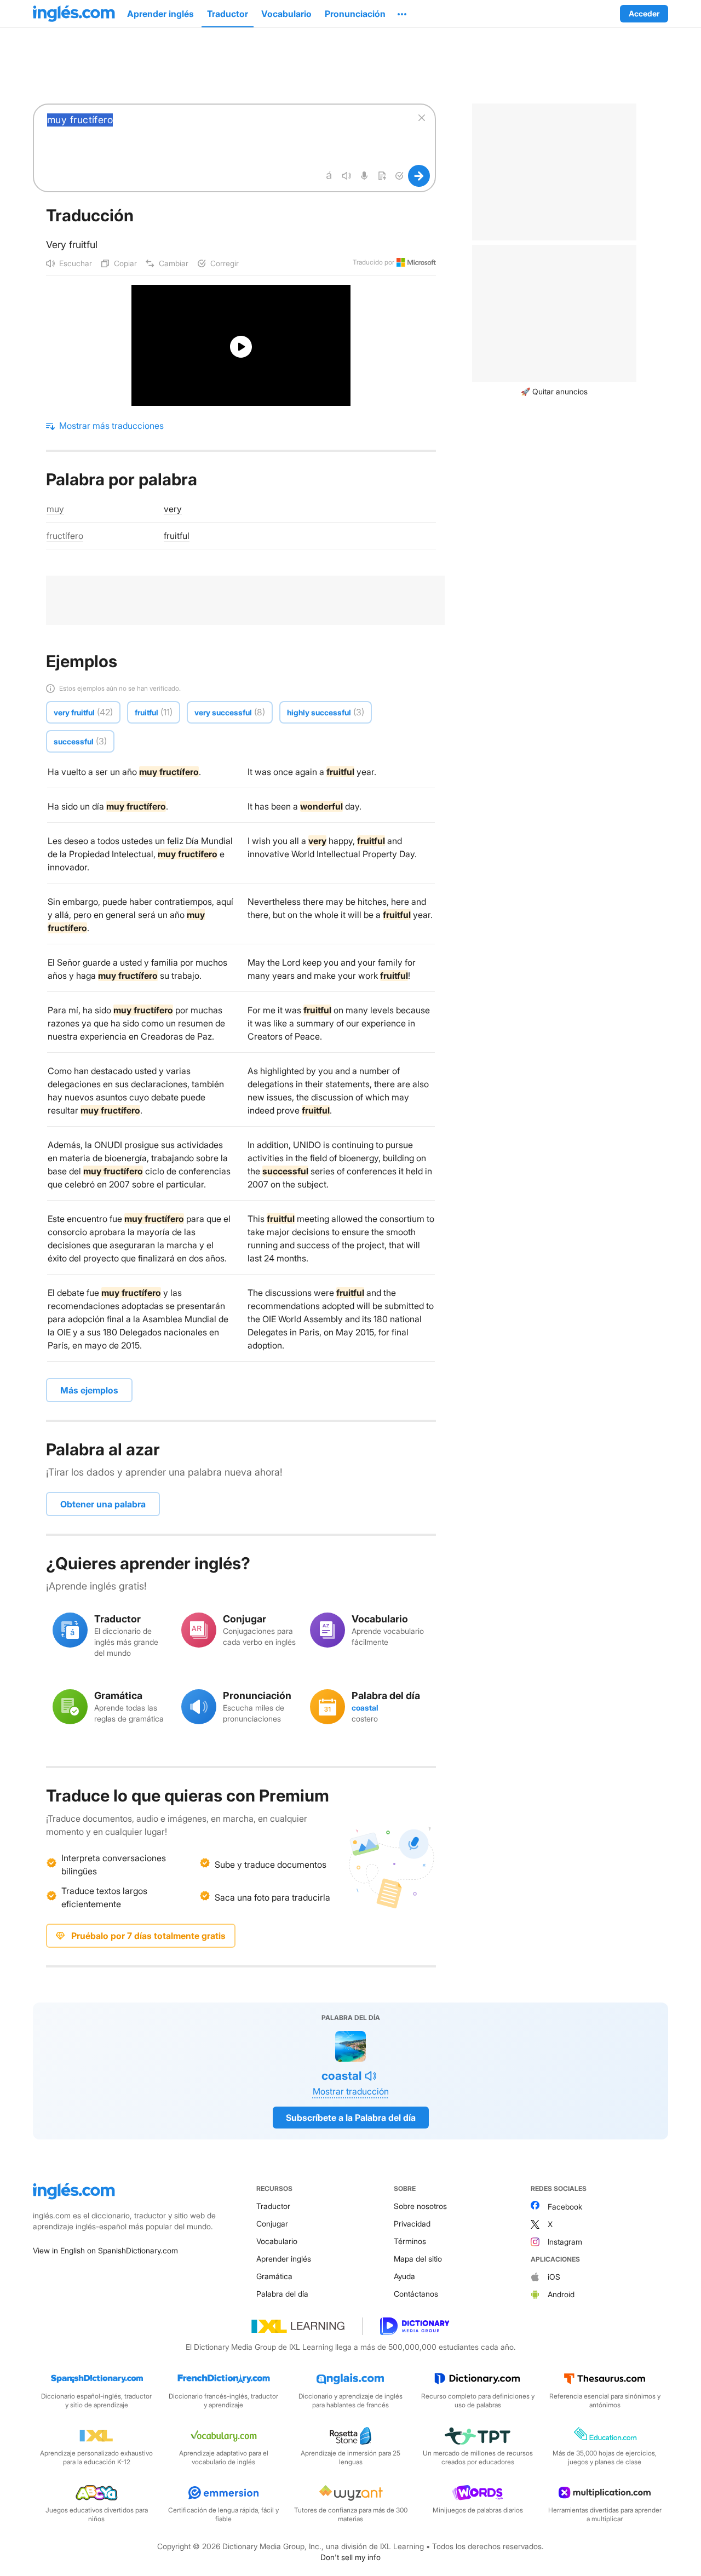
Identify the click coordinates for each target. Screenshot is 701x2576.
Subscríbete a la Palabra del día (351, 2118)
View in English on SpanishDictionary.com (105, 2250)
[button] (402, 14)
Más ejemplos (89, 1390)
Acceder (644, 13)
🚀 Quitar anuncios (554, 391)
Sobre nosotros (420, 2206)
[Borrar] (422, 118)
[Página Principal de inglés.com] (74, 14)
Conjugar (272, 2224)
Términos (410, 2241)
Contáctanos (416, 2294)
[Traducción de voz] (364, 176)
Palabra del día (282, 2294)
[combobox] (223, 134)
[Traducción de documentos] (382, 176)
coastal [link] (365, 1708)
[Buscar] (419, 176)
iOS (554, 2277)
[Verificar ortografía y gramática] (399, 176)
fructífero (65, 536)
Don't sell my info (350, 2557)
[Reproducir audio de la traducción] (371, 2076)
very (173, 509)
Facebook (565, 2207)
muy (55, 509)
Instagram (565, 2242)
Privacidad (412, 2224)
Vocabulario (277, 2241)
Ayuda (404, 2276)
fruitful (177, 536)
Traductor (273, 2206)
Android (561, 2294)
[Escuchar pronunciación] (347, 176)
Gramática (274, 2276)
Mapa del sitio (418, 2259)
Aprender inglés (284, 2259)
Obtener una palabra (103, 1504)
